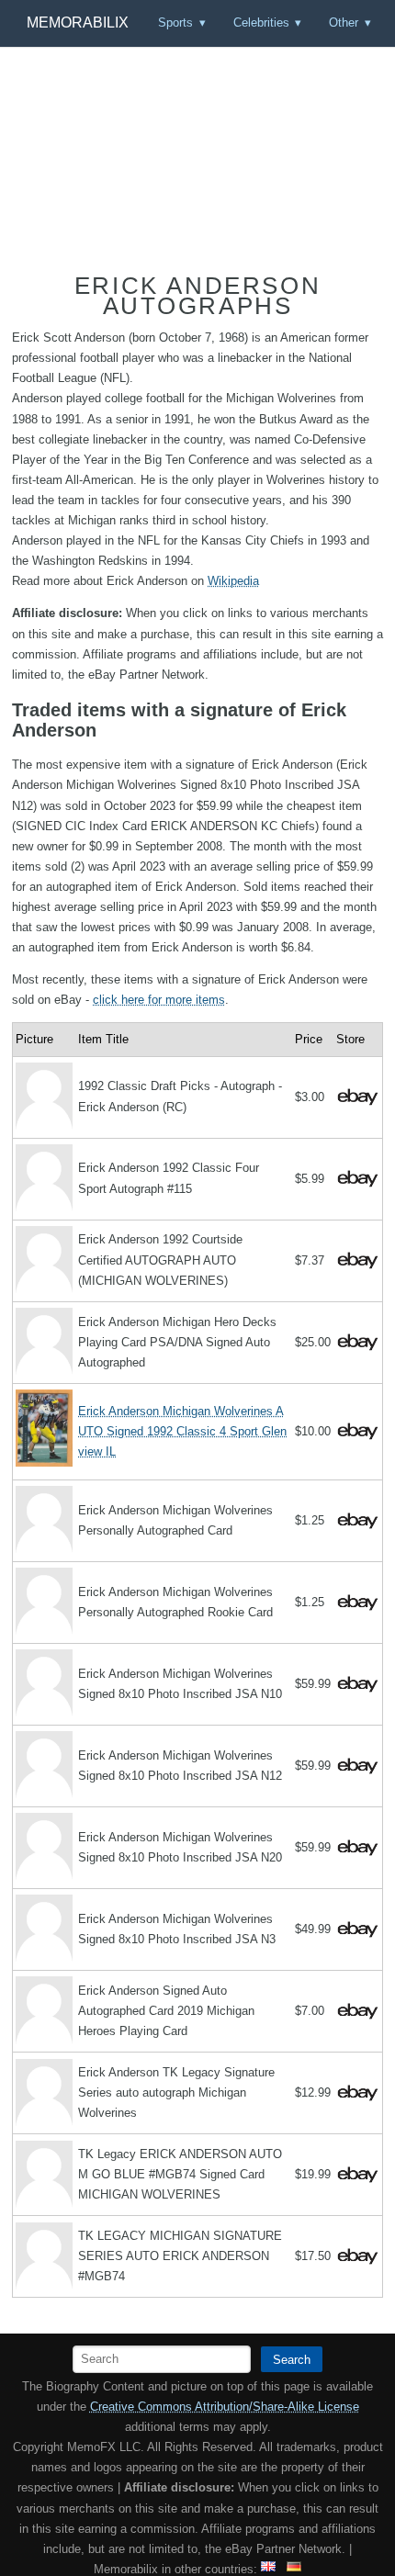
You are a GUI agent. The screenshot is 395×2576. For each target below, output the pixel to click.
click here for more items (159, 1000)
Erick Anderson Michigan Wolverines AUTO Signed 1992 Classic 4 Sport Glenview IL (182, 1431)
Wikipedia (233, 581)
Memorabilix (78, 22)
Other (344, 22)
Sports (175, 22)
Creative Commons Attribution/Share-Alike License (225, 2407)
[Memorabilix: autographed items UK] (268, 2569)
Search (292, 2360)
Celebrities (261, 22)
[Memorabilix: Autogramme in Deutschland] (294, 2569)
